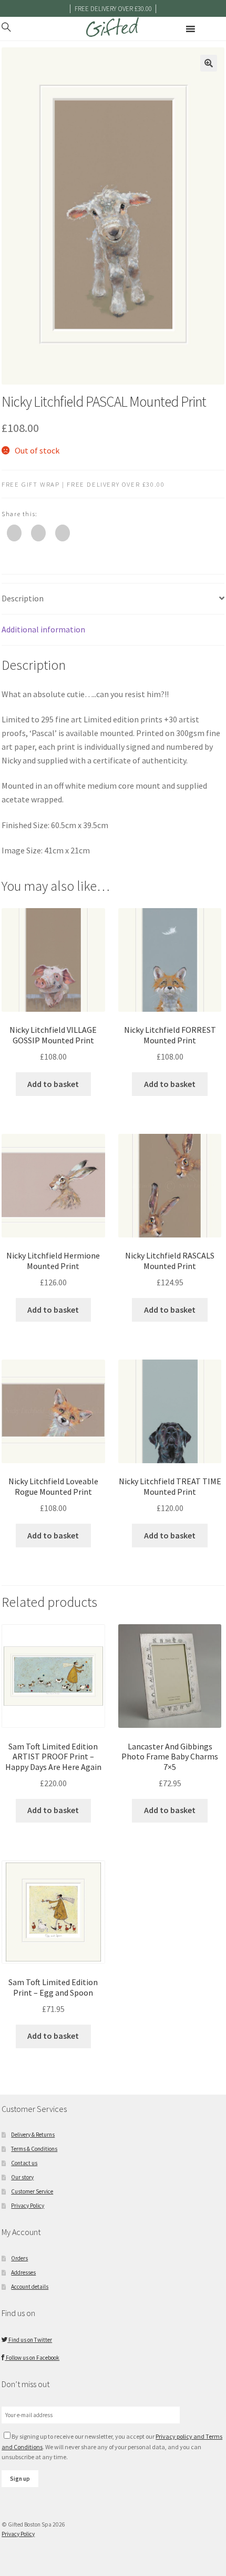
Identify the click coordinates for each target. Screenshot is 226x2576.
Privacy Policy (28, 2206)
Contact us (24, 2163)
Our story (22, 2177)
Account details (30, 2287)
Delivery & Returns (33, 2135)
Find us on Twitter (30, 2340)
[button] (209, 63)
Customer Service (32, 2191)
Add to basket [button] (53, 1084)
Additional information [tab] (43, 629)
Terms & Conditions (34, 2149)
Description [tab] (23, 598)
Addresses (23, 2272)
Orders (19, 2258)
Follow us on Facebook (32, 2358)
